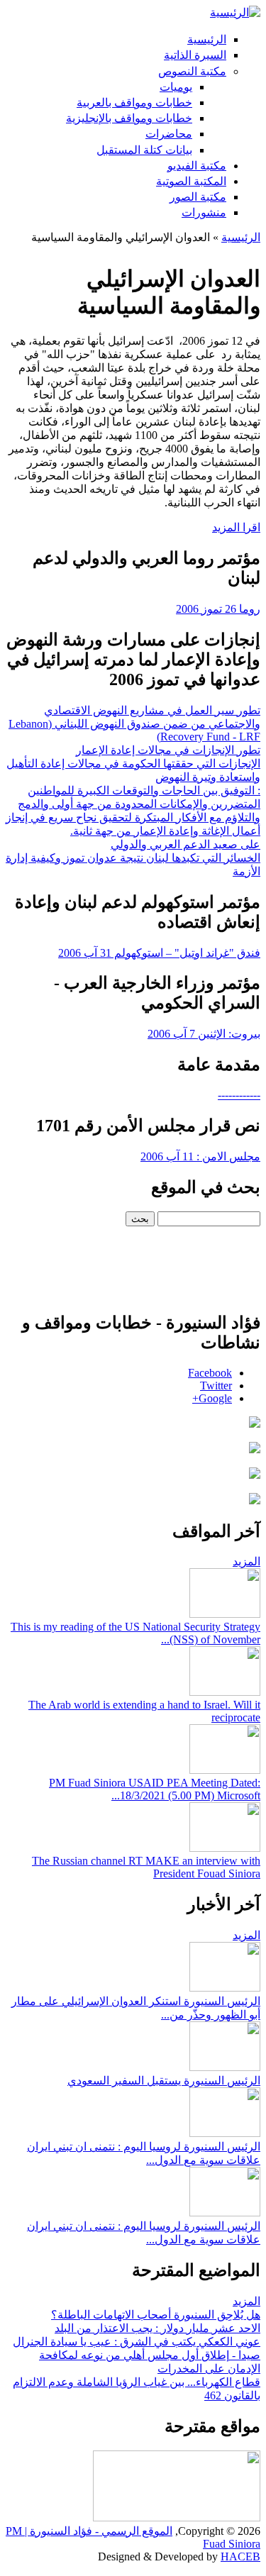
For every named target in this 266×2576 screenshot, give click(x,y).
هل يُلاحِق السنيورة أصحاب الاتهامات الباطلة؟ (156, 2315)
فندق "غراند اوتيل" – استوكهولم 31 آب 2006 (159, 953)
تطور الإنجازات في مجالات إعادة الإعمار (168, 750)
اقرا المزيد (236, 527)
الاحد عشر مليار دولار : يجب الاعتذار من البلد (157, 2328)
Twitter (216, 1386)
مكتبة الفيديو (197, 166)
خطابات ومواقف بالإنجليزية (129, 118)
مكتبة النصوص (192, 71)
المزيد (246, 1561)
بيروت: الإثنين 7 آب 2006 (204, 1034)
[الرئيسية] (235, 12)
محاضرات (169, 134)
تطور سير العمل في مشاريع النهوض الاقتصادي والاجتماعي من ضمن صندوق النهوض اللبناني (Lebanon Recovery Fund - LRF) (134, 723)
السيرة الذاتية (195, 55)
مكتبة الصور (198, 197)
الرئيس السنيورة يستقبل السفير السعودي (164, 2081)
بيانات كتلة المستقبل (144, 150)
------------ (239, 1095)
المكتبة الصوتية (191, 181)
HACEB (240, 2556)
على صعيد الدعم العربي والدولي (185, 844)
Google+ (212, 1398)
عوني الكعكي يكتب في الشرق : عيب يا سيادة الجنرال (137, 2342)
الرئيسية (207, 39)
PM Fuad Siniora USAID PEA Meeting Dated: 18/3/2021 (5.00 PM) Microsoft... (155, 1789)
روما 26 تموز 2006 (218, 609)
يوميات (176, 87)
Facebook (210, 1373)
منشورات (204, 212)
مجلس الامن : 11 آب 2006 (200, 1156)
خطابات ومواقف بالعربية (134, 102)
